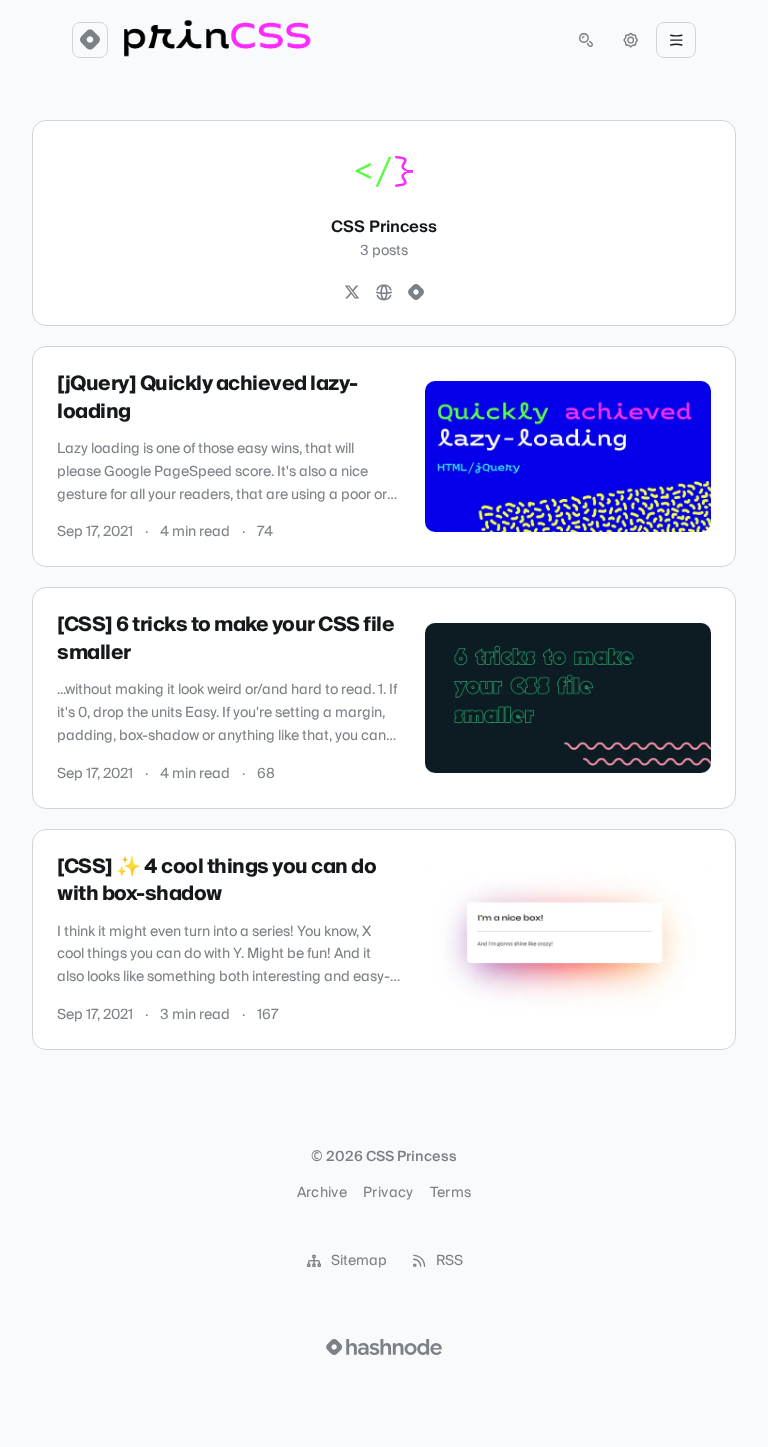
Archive (322, 1193)
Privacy (388, 1193)
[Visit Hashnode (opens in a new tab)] (384, 1347)
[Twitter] (352, 293)
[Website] (384, 293)
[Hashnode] (416, 293)
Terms (451, 1193)
